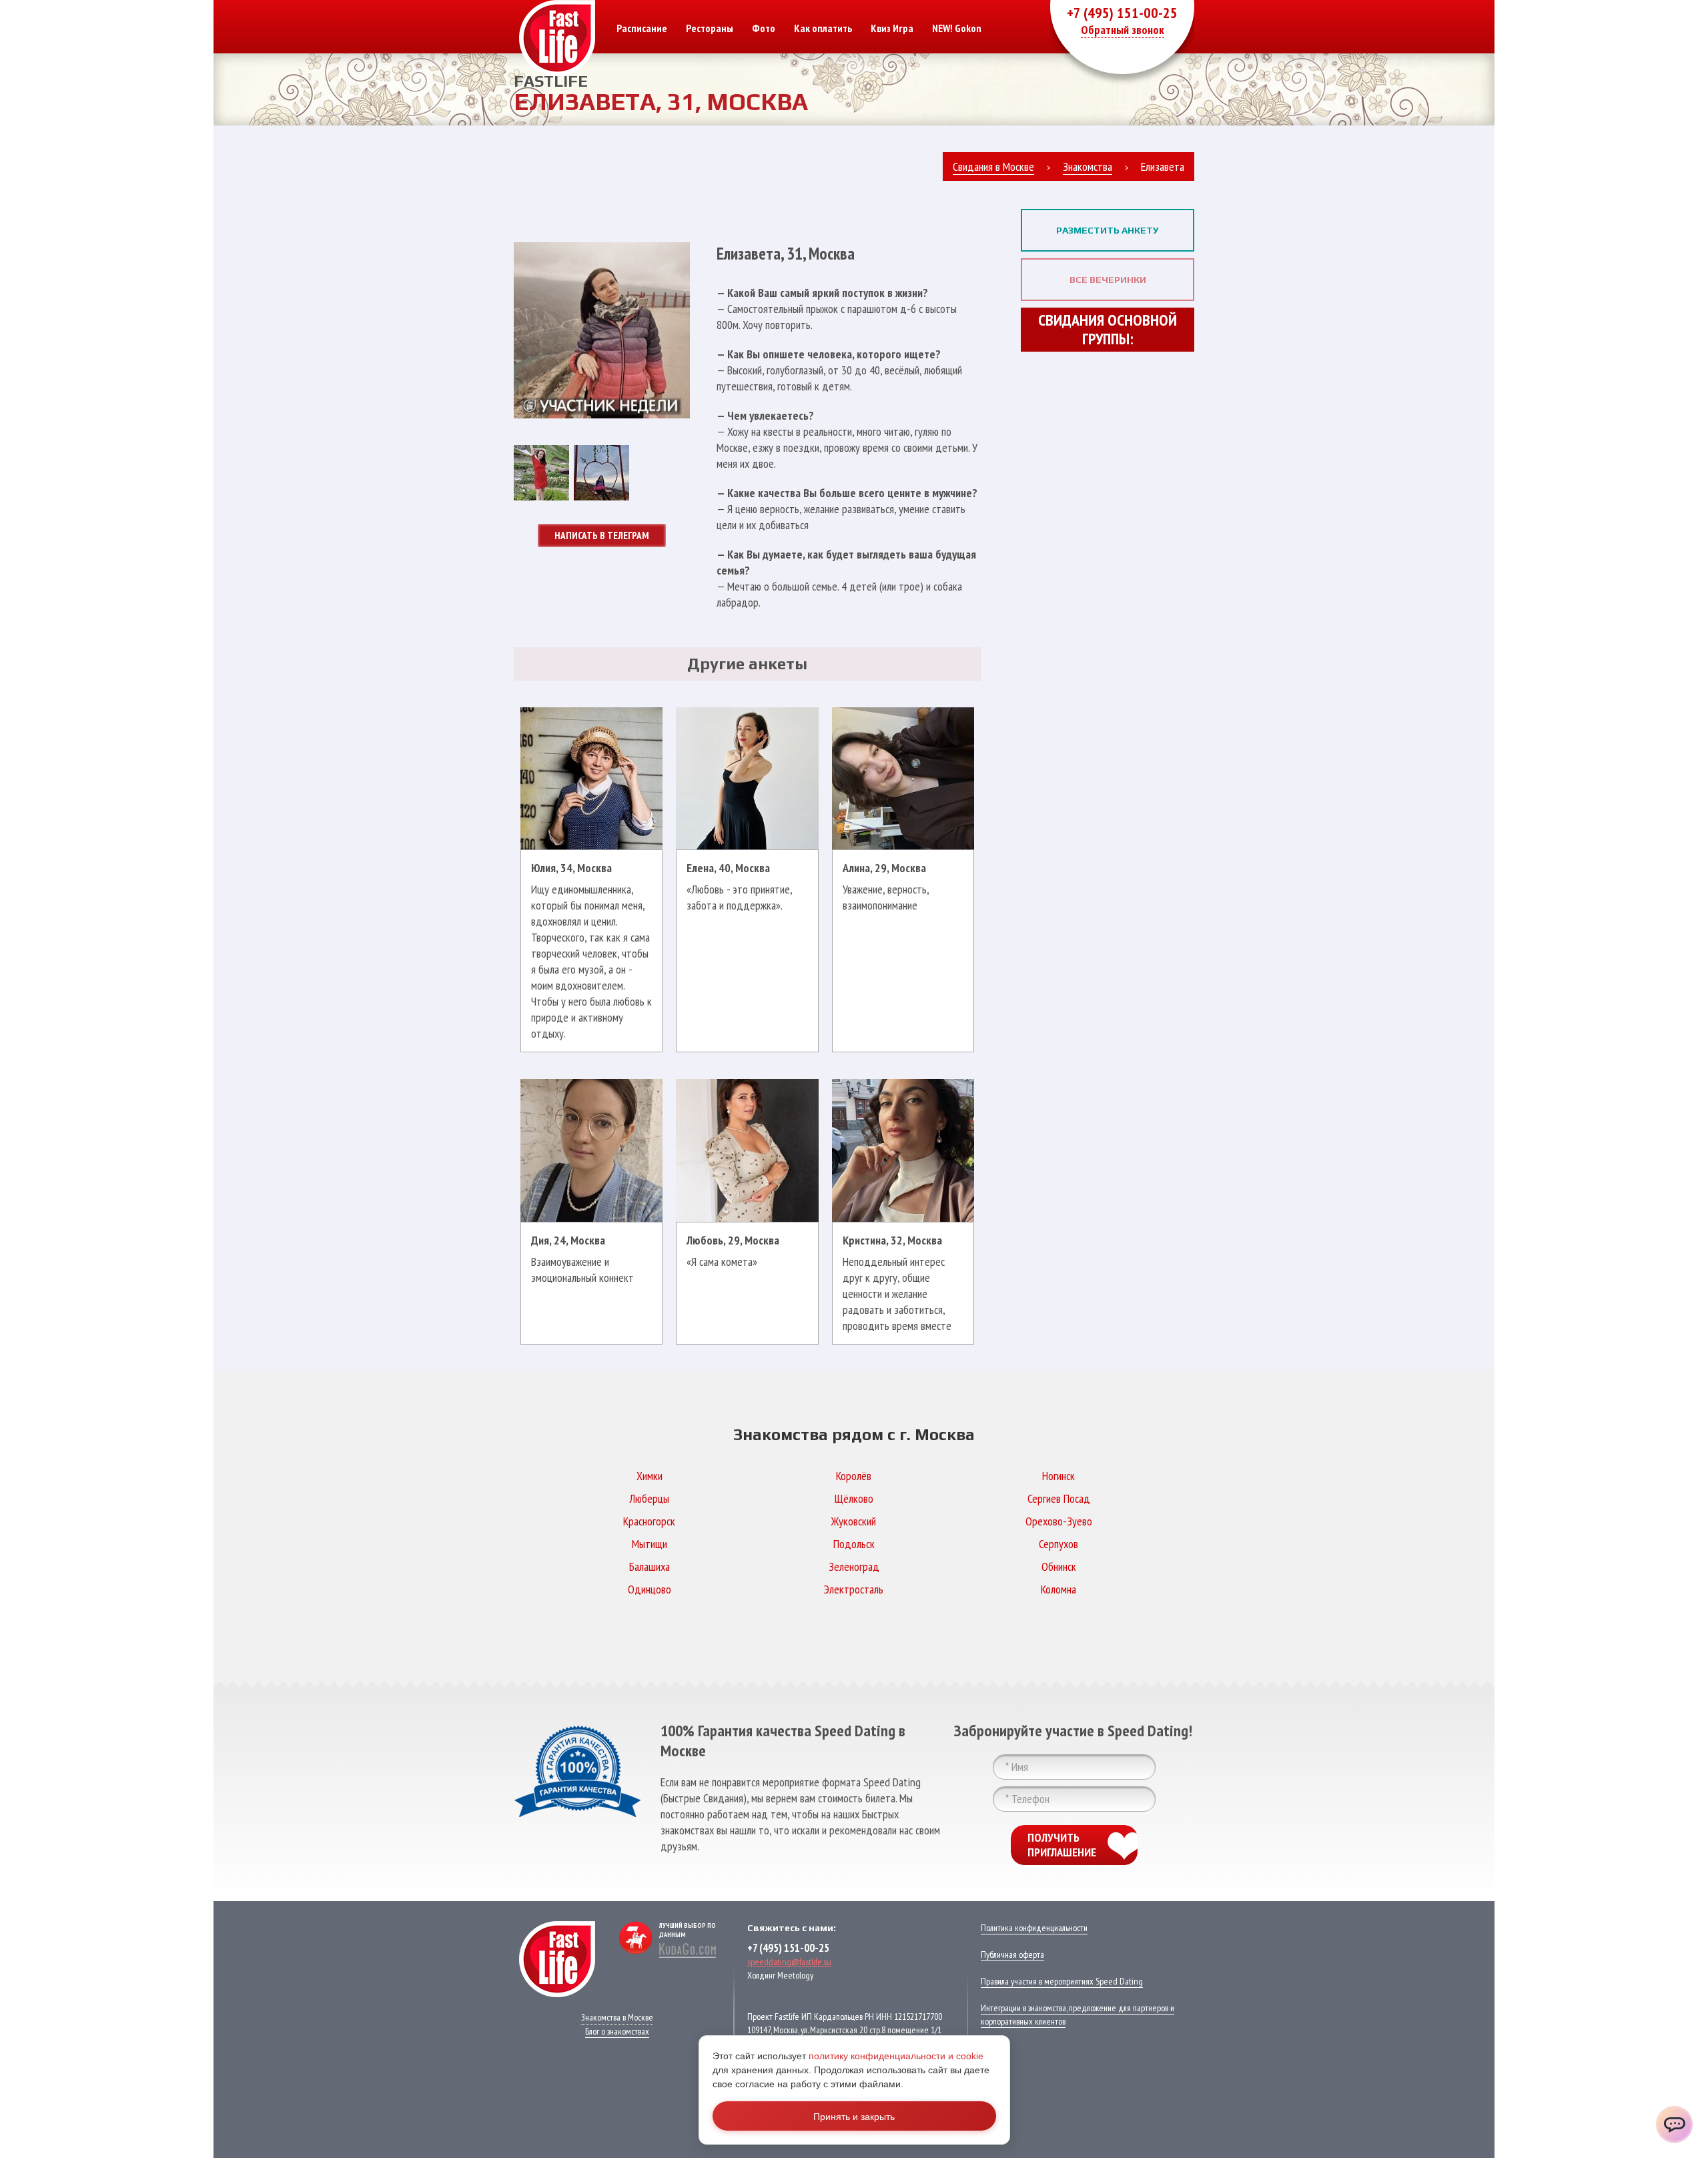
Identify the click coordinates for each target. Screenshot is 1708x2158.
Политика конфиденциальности (1034, 1928)
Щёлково (854, 1498)
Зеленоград (854, 1566)
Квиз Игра (892, 28)
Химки (650, 1476)
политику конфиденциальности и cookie (896, 2056)
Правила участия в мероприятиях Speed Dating (1062, 1981)
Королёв (854, 1476)
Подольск (854, 1544)
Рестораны (710, 28)
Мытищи (650, 1544)
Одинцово (650, 1589)
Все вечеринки (1108, 280)
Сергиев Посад (1059, 1498)
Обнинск (1059, 1566)
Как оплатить (823, 28)
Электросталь (854, 1589)
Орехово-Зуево (1059, 1521)
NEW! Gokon (957, 28)
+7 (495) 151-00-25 (1122, 13)
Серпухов (1058, 1544)
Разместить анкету (1108, 230)
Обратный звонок (1123, 30)
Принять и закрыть (854, 2116)
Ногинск (1058, 1476)
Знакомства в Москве (617, 2017)
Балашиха (650, 1566)
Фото (764, 28)
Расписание (642, 28)
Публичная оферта (1012, 1954)
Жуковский (854, 1521)
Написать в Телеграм (602, 535)
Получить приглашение (1062, 1845)
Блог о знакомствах (617, 2031)
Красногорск (649, 1521)
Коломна (1058, 1589)
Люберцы (649, 1498)
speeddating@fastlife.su (789, 1962)
